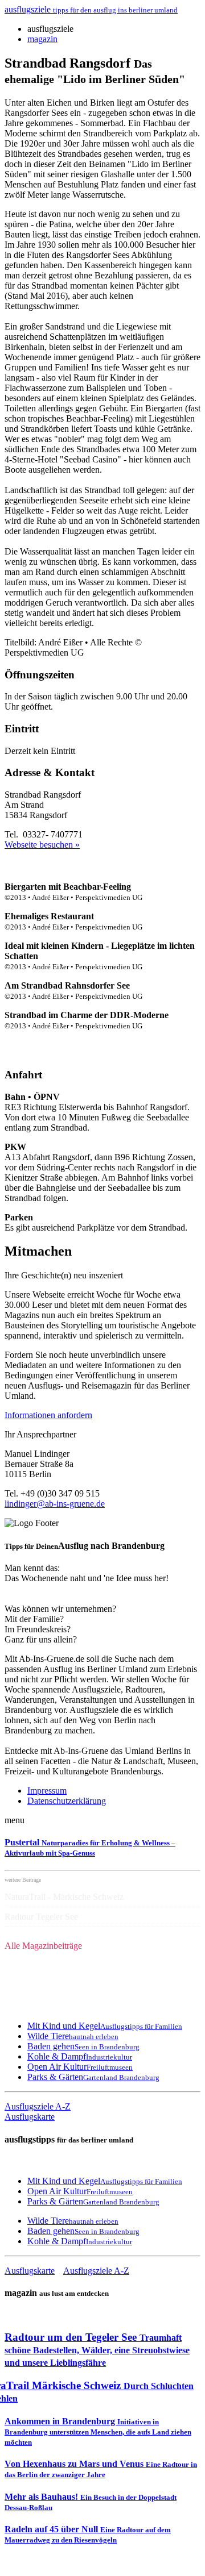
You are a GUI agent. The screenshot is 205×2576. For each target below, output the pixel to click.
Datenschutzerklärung (67, 1801)
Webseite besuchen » (42, 845)
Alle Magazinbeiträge (43, 1946)
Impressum (47, 1791)
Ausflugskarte (30, 2117)
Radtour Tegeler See (41, 1917)
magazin (42, 39)
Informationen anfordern (48, 1415)
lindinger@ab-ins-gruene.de (55, 1504)
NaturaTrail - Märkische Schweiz (64, 1897)
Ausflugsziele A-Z (38, 2106)
